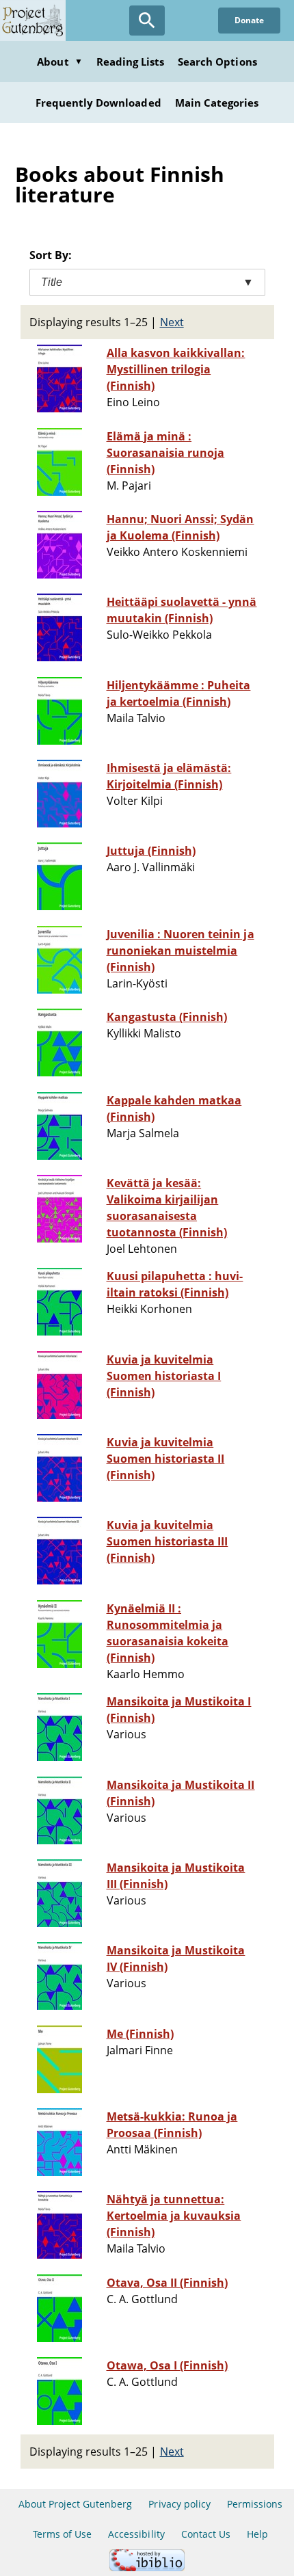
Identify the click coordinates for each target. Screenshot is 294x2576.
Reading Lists (131, 62)
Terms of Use (62, 2534)
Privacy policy (179, 2504)
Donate (249, 20)
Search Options (217, 62)
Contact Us (206, 2534)
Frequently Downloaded (98, 103)
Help (257, 2534)
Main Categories (217, 103)
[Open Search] (147, 21)
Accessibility (136, 2534)
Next (172, 322)
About (59, 62)
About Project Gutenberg (76, 2504)
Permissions (255, 2504)
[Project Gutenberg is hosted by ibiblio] (147, 2567)
